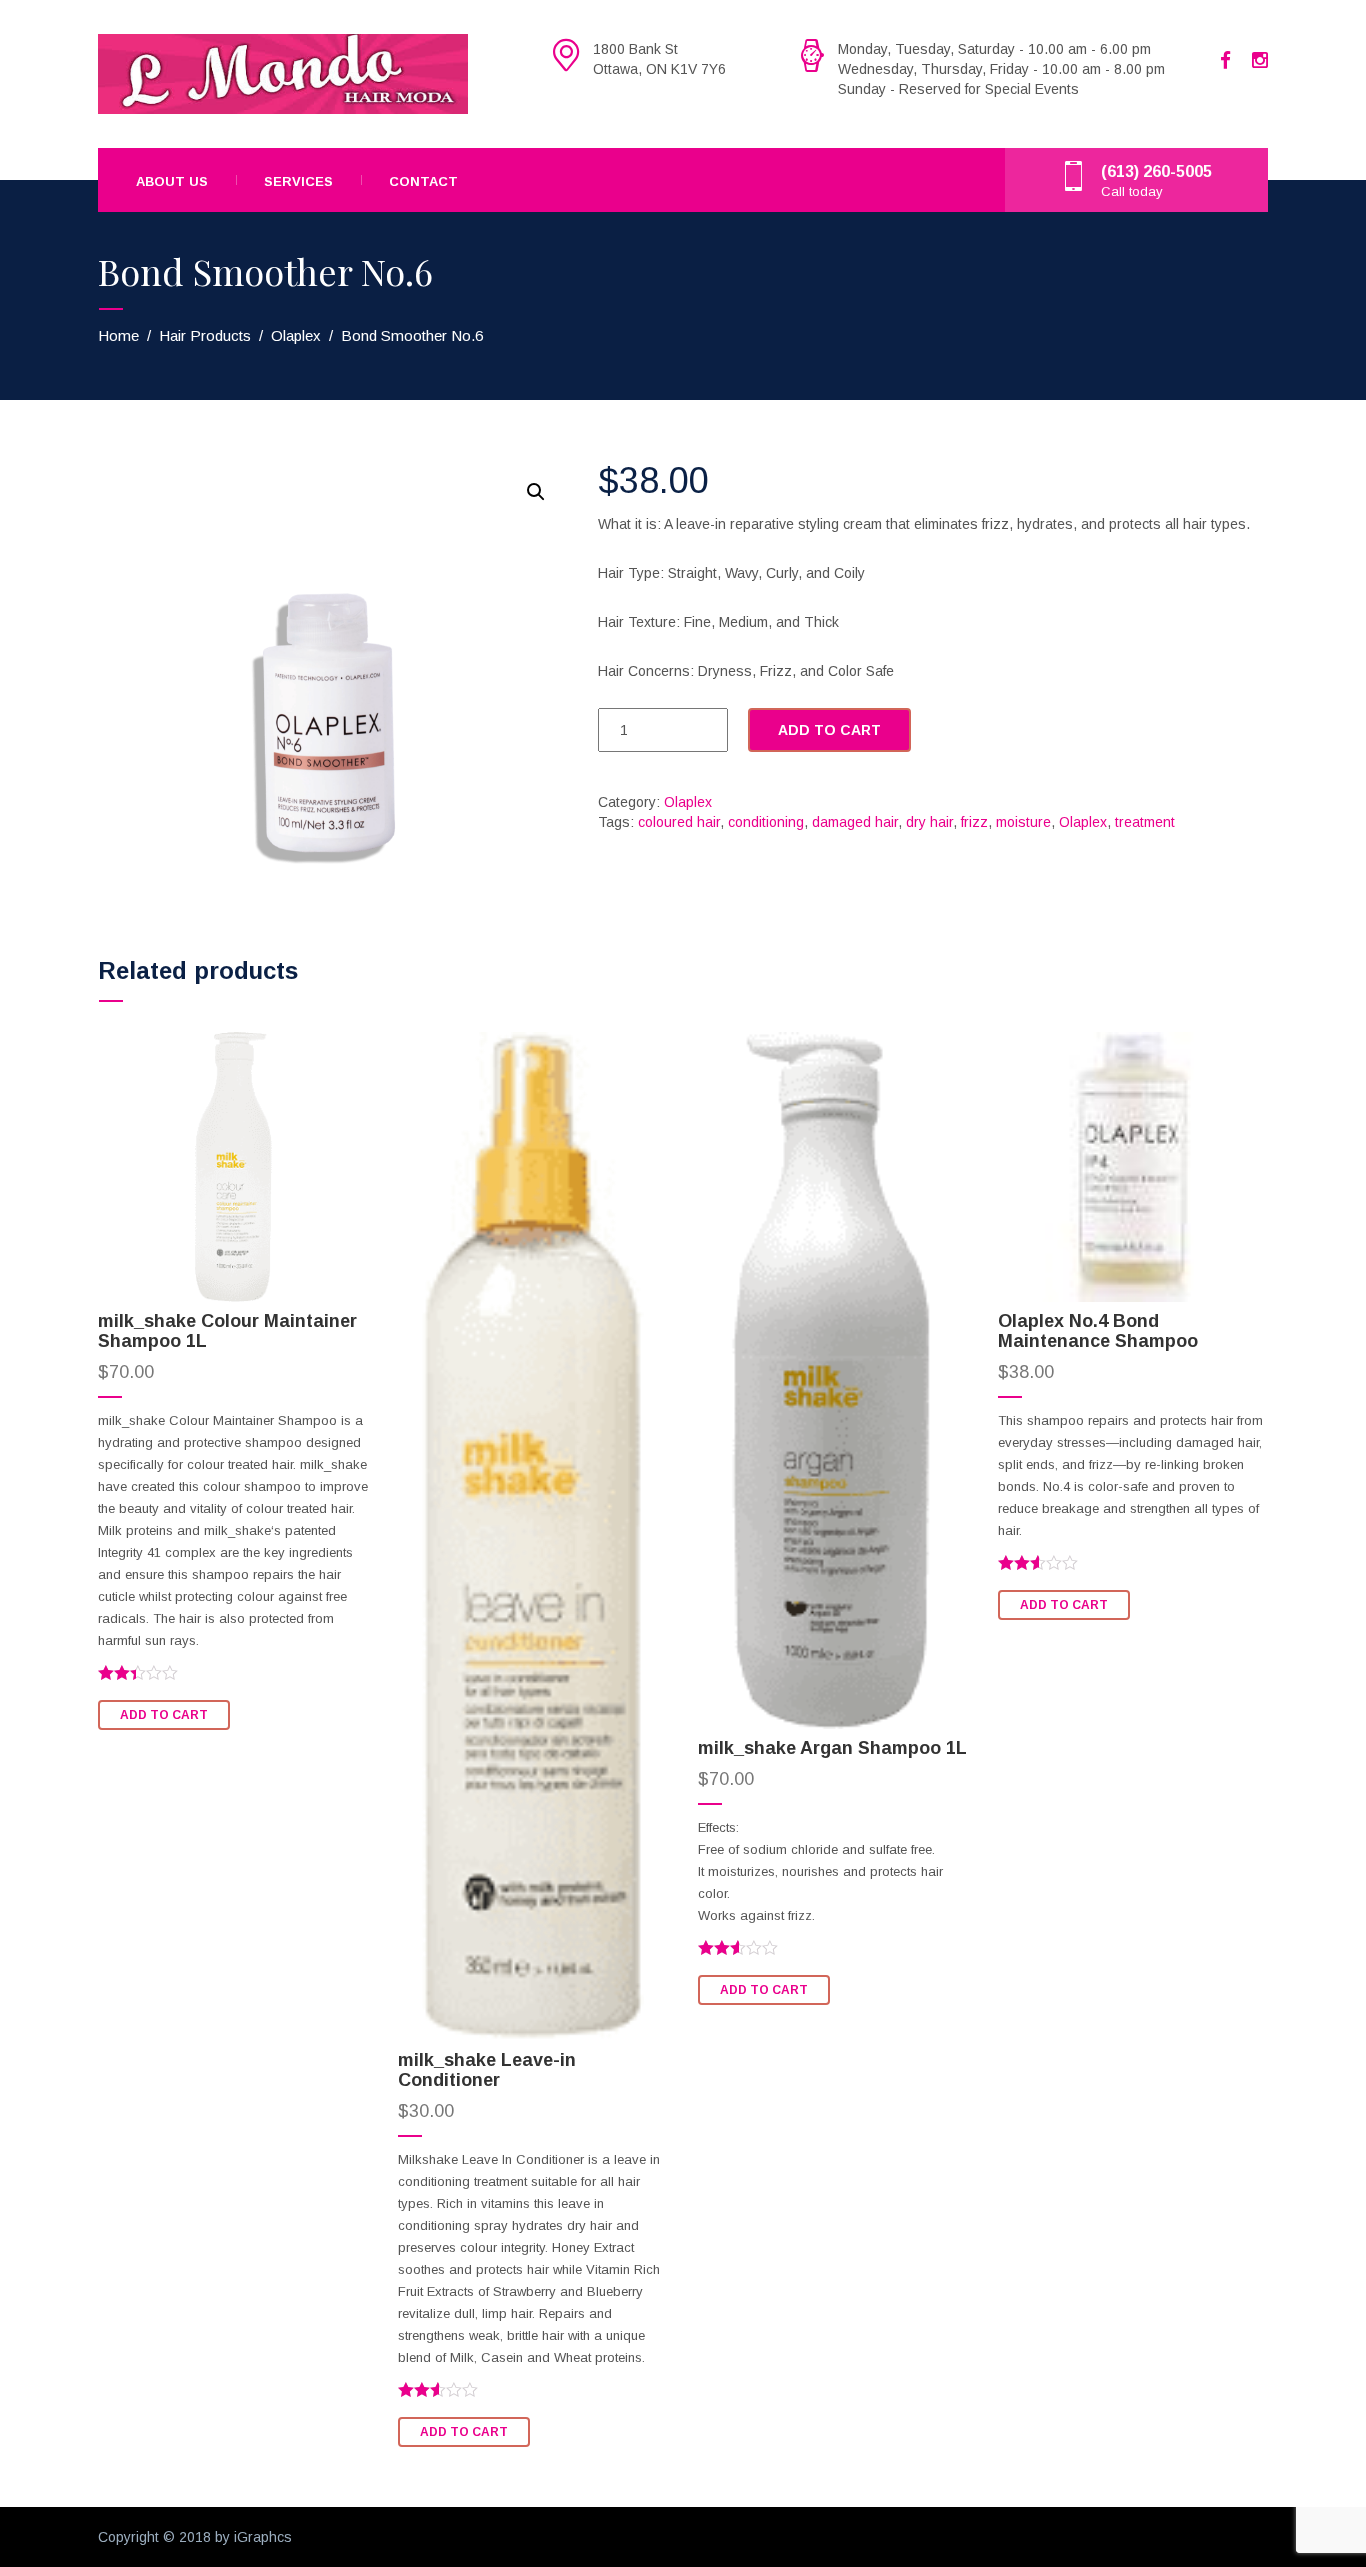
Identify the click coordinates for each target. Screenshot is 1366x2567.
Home (118, 335)
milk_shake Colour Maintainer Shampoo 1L (227, 1331)
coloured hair (679, 822)
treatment (1145, 822)
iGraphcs (263, 2537)
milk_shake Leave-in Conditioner (487, 2070)
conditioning (766, 822)
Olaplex (296, 335)
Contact (423, 181)
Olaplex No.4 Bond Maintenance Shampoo (1098, 1331)
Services (298, 181)
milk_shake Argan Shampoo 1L (832, 1748)
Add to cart (829, 730)
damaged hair (855, 822)
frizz (974, 822)
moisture (1023, 822)
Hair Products (205, 335)
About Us (172, 181)
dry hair (929, 822)
